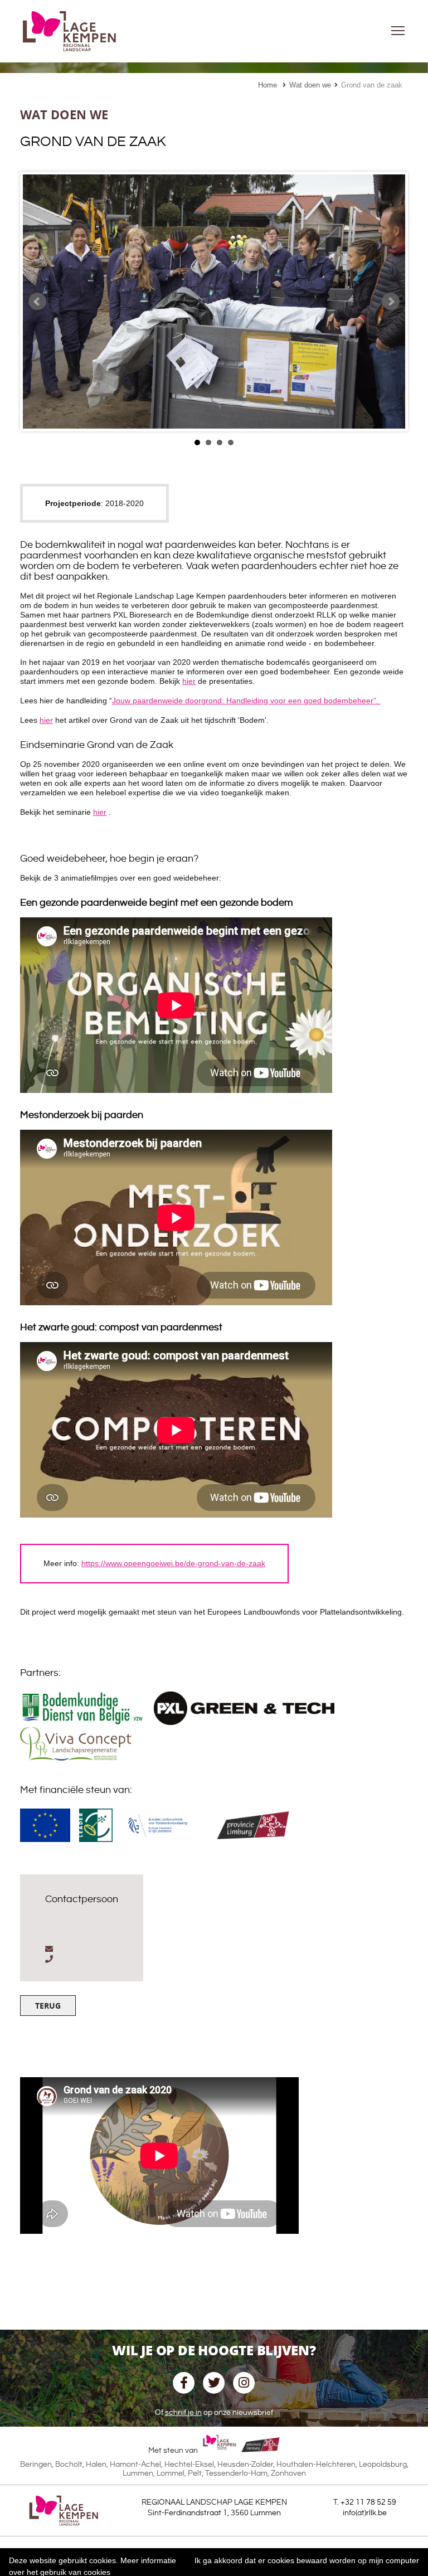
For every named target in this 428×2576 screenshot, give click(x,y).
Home (267, 85)
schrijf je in (183, 2413)
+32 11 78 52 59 (368, 2502)
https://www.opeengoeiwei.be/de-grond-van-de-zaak (173, 1563)
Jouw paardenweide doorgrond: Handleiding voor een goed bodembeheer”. (246, 701)
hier (189, 681)
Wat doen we (310, 85)
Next (391, 302)
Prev (37, 302)
